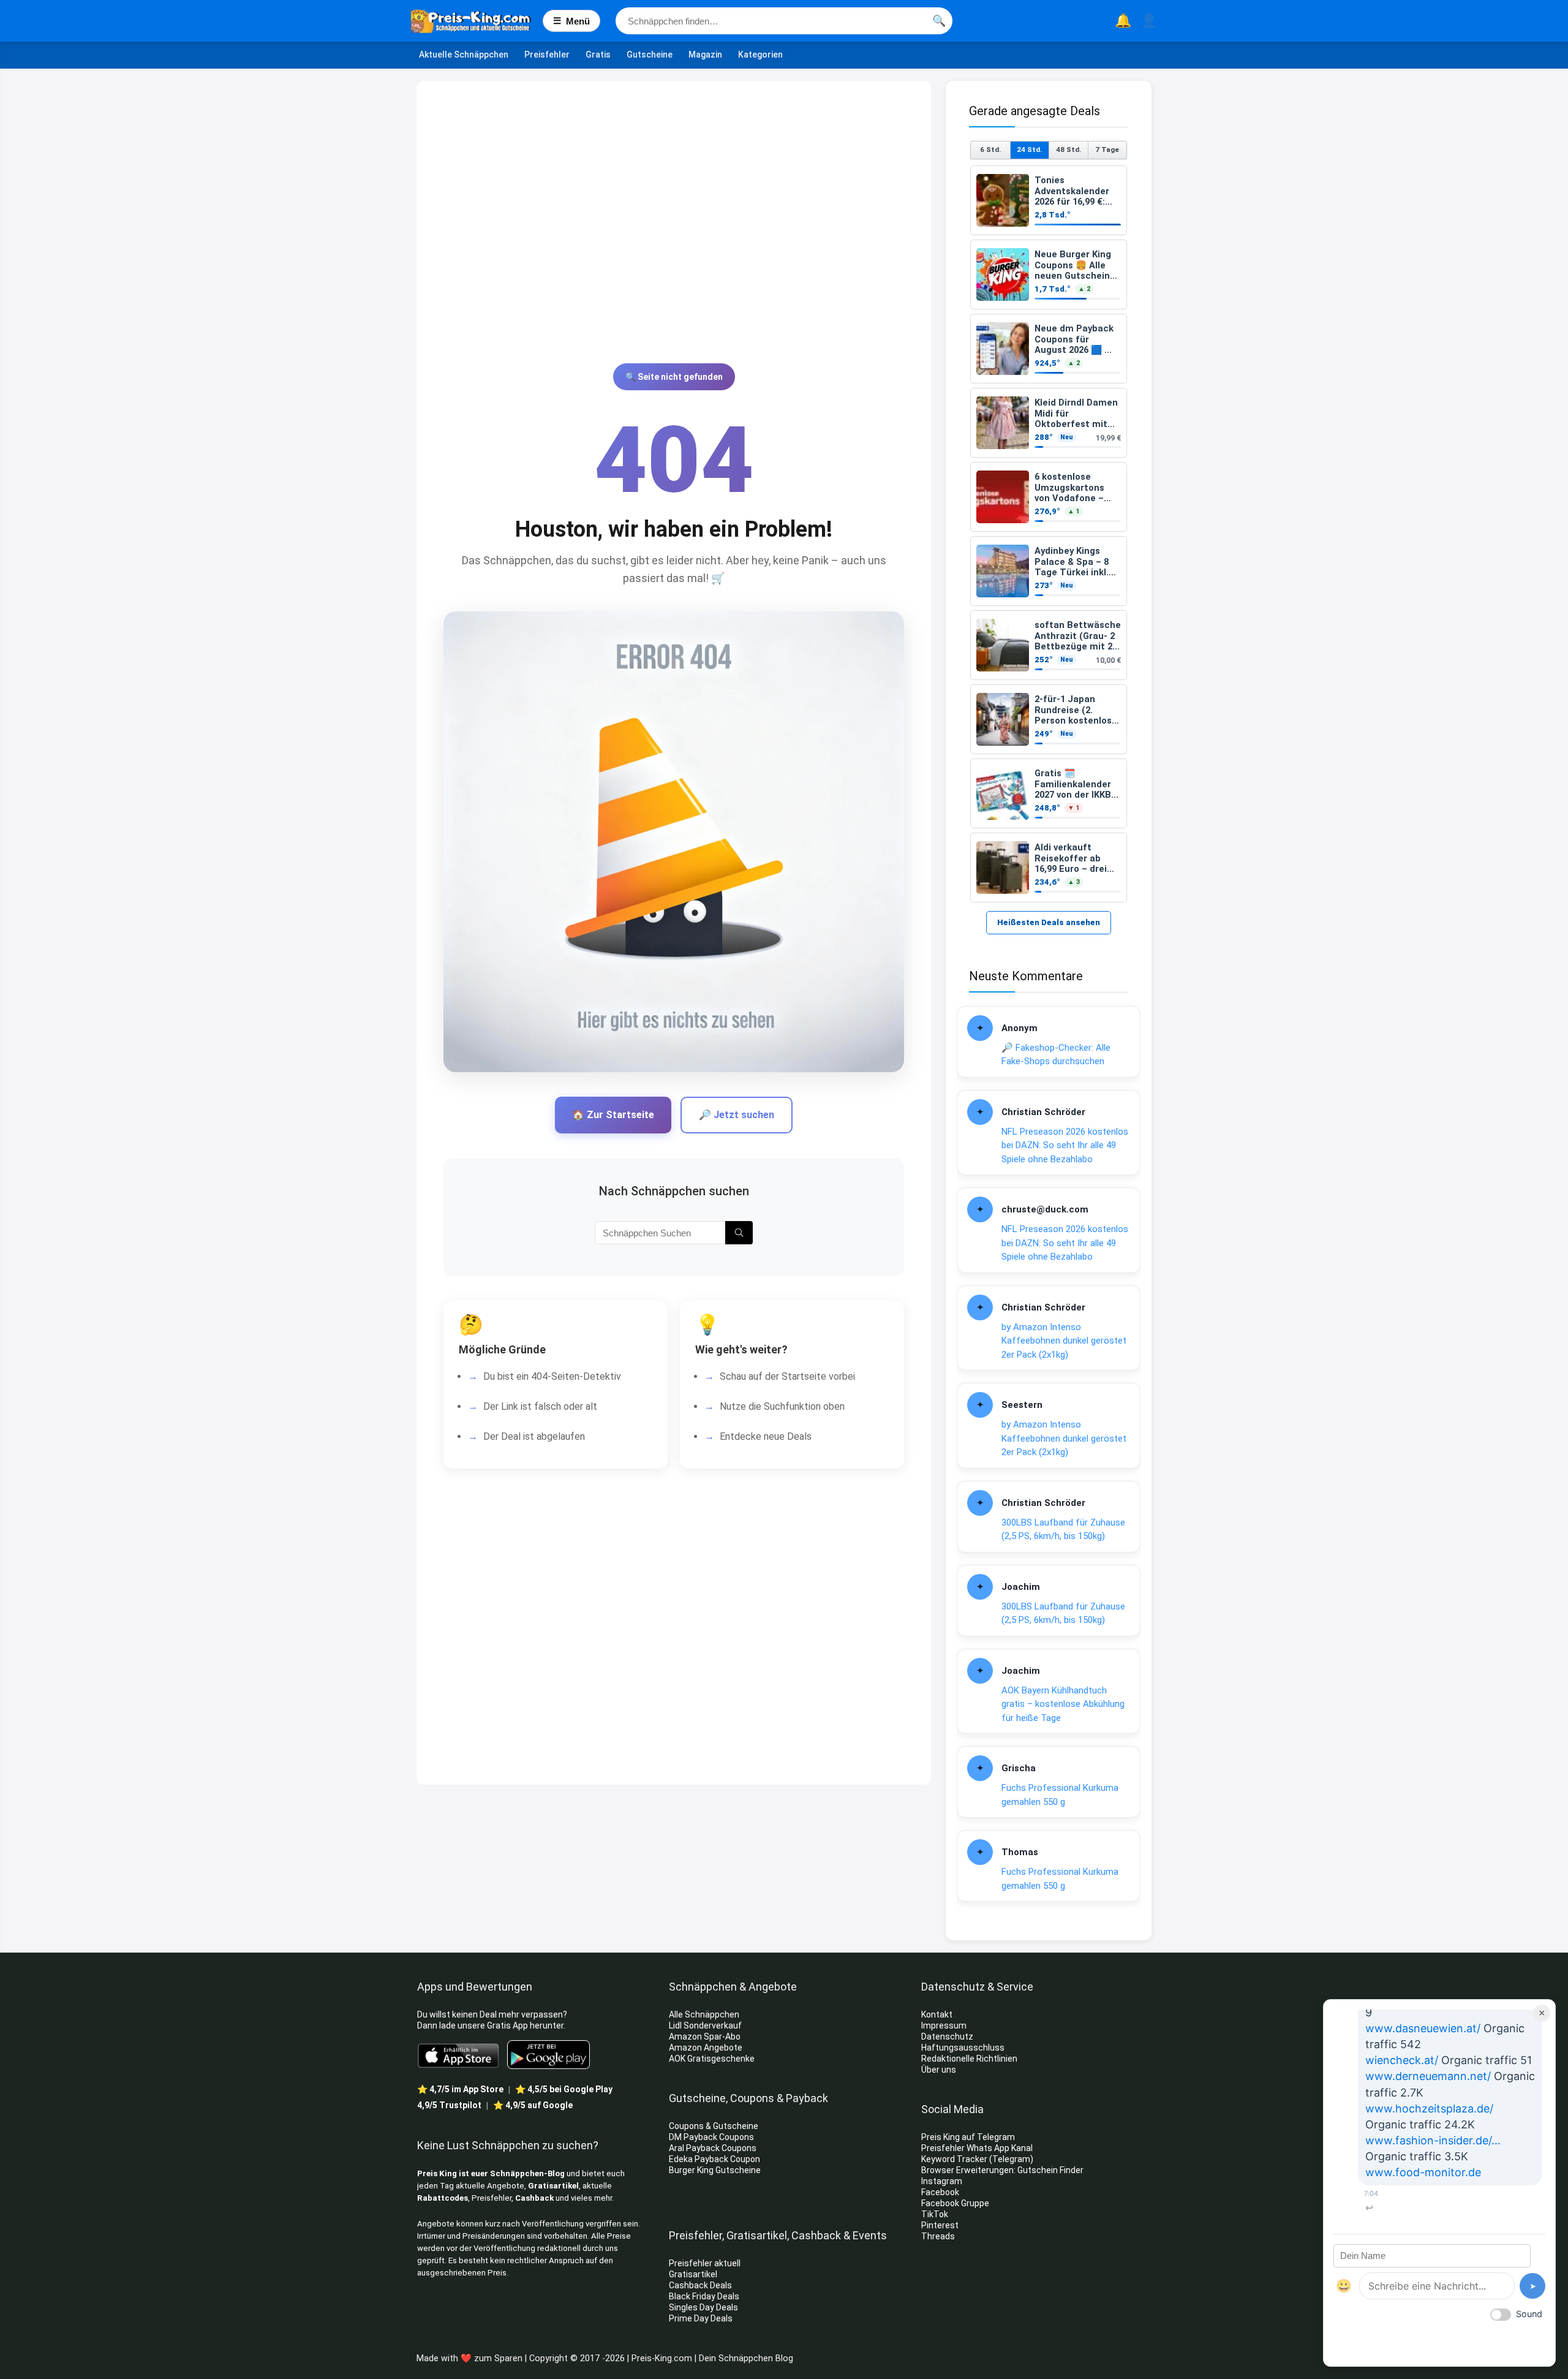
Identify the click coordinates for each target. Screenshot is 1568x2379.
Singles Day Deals (703, 2307)
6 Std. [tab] (990, 149)
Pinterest (940, 2225)
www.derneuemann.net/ (1428, 2076)
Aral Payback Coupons (713, 2148)
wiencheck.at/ (1402, 2060)
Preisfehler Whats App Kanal (978, 2148)
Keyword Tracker (954, 2159)
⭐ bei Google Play (564, 2089)
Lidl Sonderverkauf (705, 2025)
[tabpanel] (1049, 534)
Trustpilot (449, 2105)
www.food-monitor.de (1423, 2172)
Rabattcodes (443, 2198)
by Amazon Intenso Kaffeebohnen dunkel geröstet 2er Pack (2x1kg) (1064, 1341)
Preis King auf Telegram (969, 2137)
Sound (1529, 2314)
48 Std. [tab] (1069, 149)
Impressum (944, 2025)
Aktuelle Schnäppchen (464, 55)
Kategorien (760, 55)
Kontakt (937, 2014)
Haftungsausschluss (963, 2048)
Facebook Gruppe (956, 2203)
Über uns (939, 2070)
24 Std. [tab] (1029, 149)
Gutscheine (650, 55)
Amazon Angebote (706, 2048)
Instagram (943, 2181)
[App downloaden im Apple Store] (458, 2055)
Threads (938, 2236)
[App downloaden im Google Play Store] (548, 2055)
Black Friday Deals (704, 2296)
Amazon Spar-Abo (705, 2037)
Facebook (941, 2192)
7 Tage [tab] (1107, 149)
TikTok (935, 2214)
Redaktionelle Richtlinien (969, 2059)
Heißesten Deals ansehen (1049, 922)
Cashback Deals (700, 2285)
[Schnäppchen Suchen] (739, 1233)
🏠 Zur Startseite (613, 1115)
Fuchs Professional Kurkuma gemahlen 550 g (1060, 1795)
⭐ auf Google (533, 2105)
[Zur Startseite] (477, 21)
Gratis (598, 55)
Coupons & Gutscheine (714, 2126)
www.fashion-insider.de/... (1433, 2140)
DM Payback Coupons (711, 2137)
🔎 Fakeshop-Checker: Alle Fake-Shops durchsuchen (1056, 1055)
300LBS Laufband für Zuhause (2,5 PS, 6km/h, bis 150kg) (1063, 1530)
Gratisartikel (553, 2186)
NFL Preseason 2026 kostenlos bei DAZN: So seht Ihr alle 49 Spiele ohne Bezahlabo (1065, 1145)
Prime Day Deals (701, 2318)
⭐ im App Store (460, 2089)
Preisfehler (547, 55)
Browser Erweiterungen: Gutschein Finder (1002, 2170)
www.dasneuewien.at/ (1423, 2028)
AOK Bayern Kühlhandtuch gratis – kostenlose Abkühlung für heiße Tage (1063, 1704)
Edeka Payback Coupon (714, 2159)
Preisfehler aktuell (705, 2263)
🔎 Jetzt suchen (737, 1115)
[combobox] (784, 21)
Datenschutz (947, 2037)
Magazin (705, 55)
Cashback (534, 2198)
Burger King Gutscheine (715, 2170)
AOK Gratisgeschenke (712, 2059)
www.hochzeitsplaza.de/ (1429, 2109)
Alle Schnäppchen (704, 2014)
